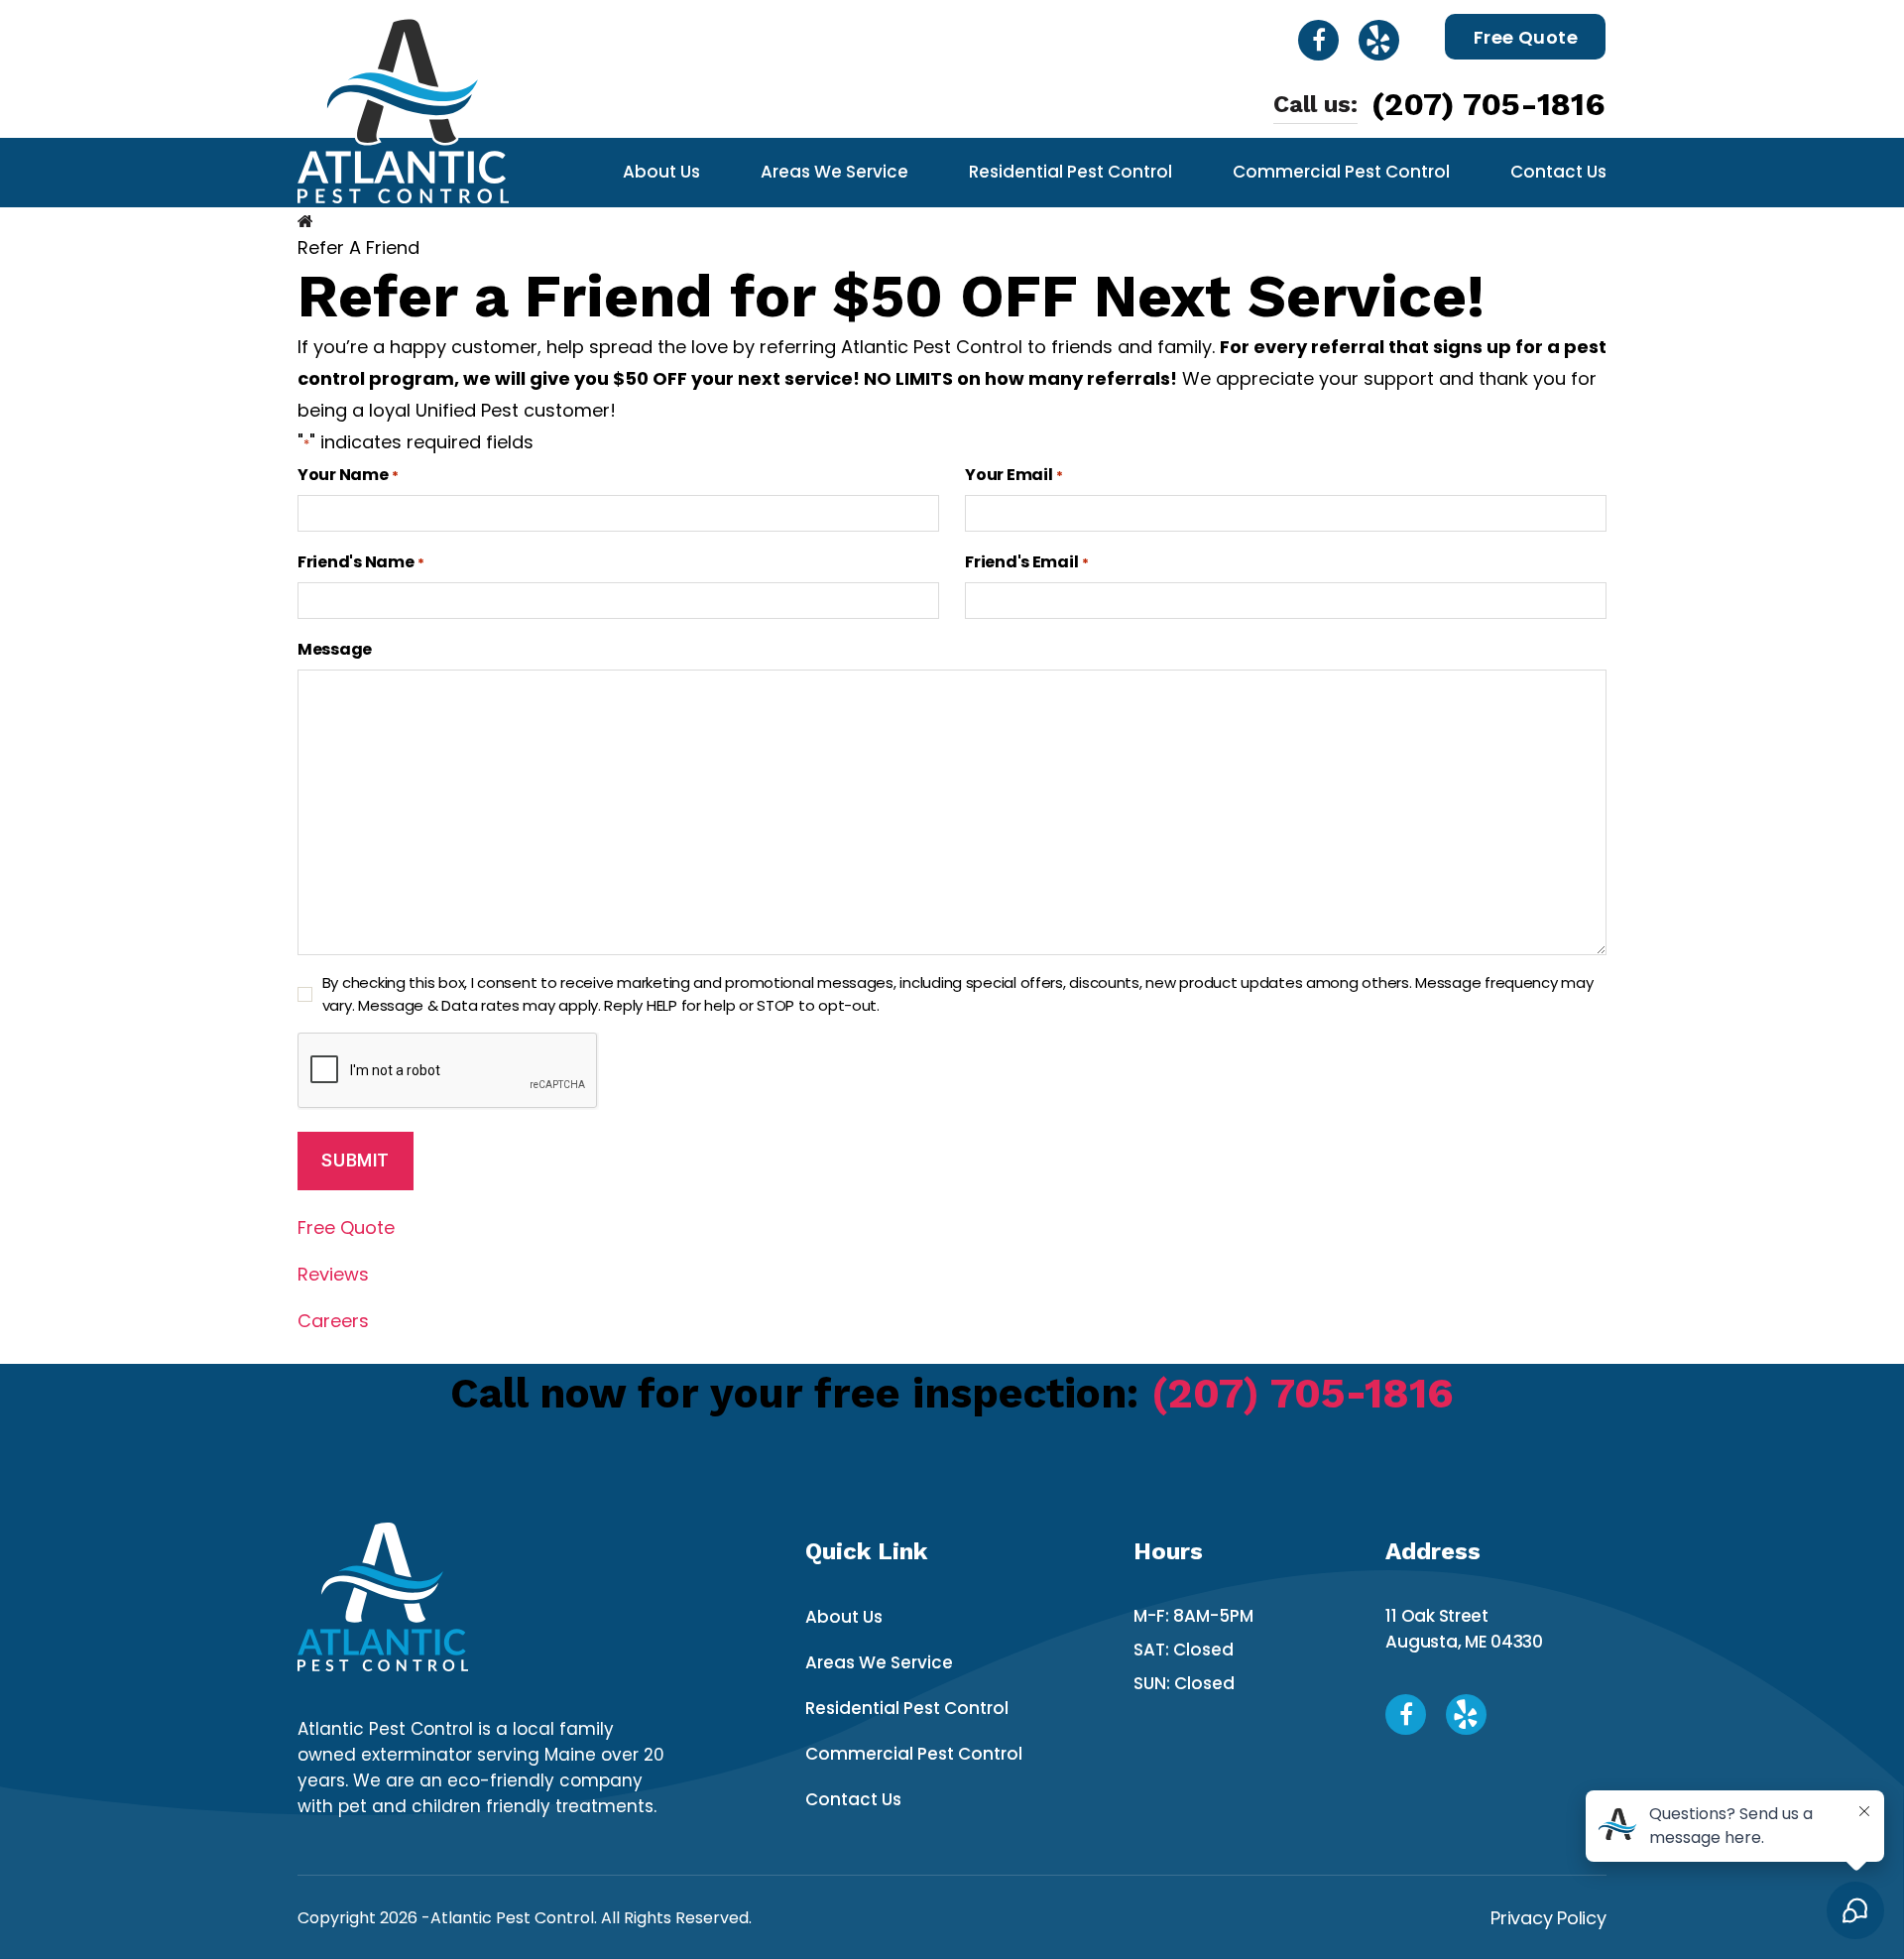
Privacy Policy (1548, 1918)
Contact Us (1558, 172)
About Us (661, 172)
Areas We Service (834, 172)
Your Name (348, 475)
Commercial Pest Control (1341, 172)
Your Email (1013, 475)
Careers (333, 1321)
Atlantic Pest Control (512, 1918)
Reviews (333, 1274)
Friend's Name (360, 562)
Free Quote (1526, 37)
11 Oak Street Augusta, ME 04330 (1464, 1629)
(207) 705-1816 (1488, 104)
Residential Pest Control (1071, 172)
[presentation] (448, 1071)
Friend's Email (1026, 562)
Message (335, 649)
